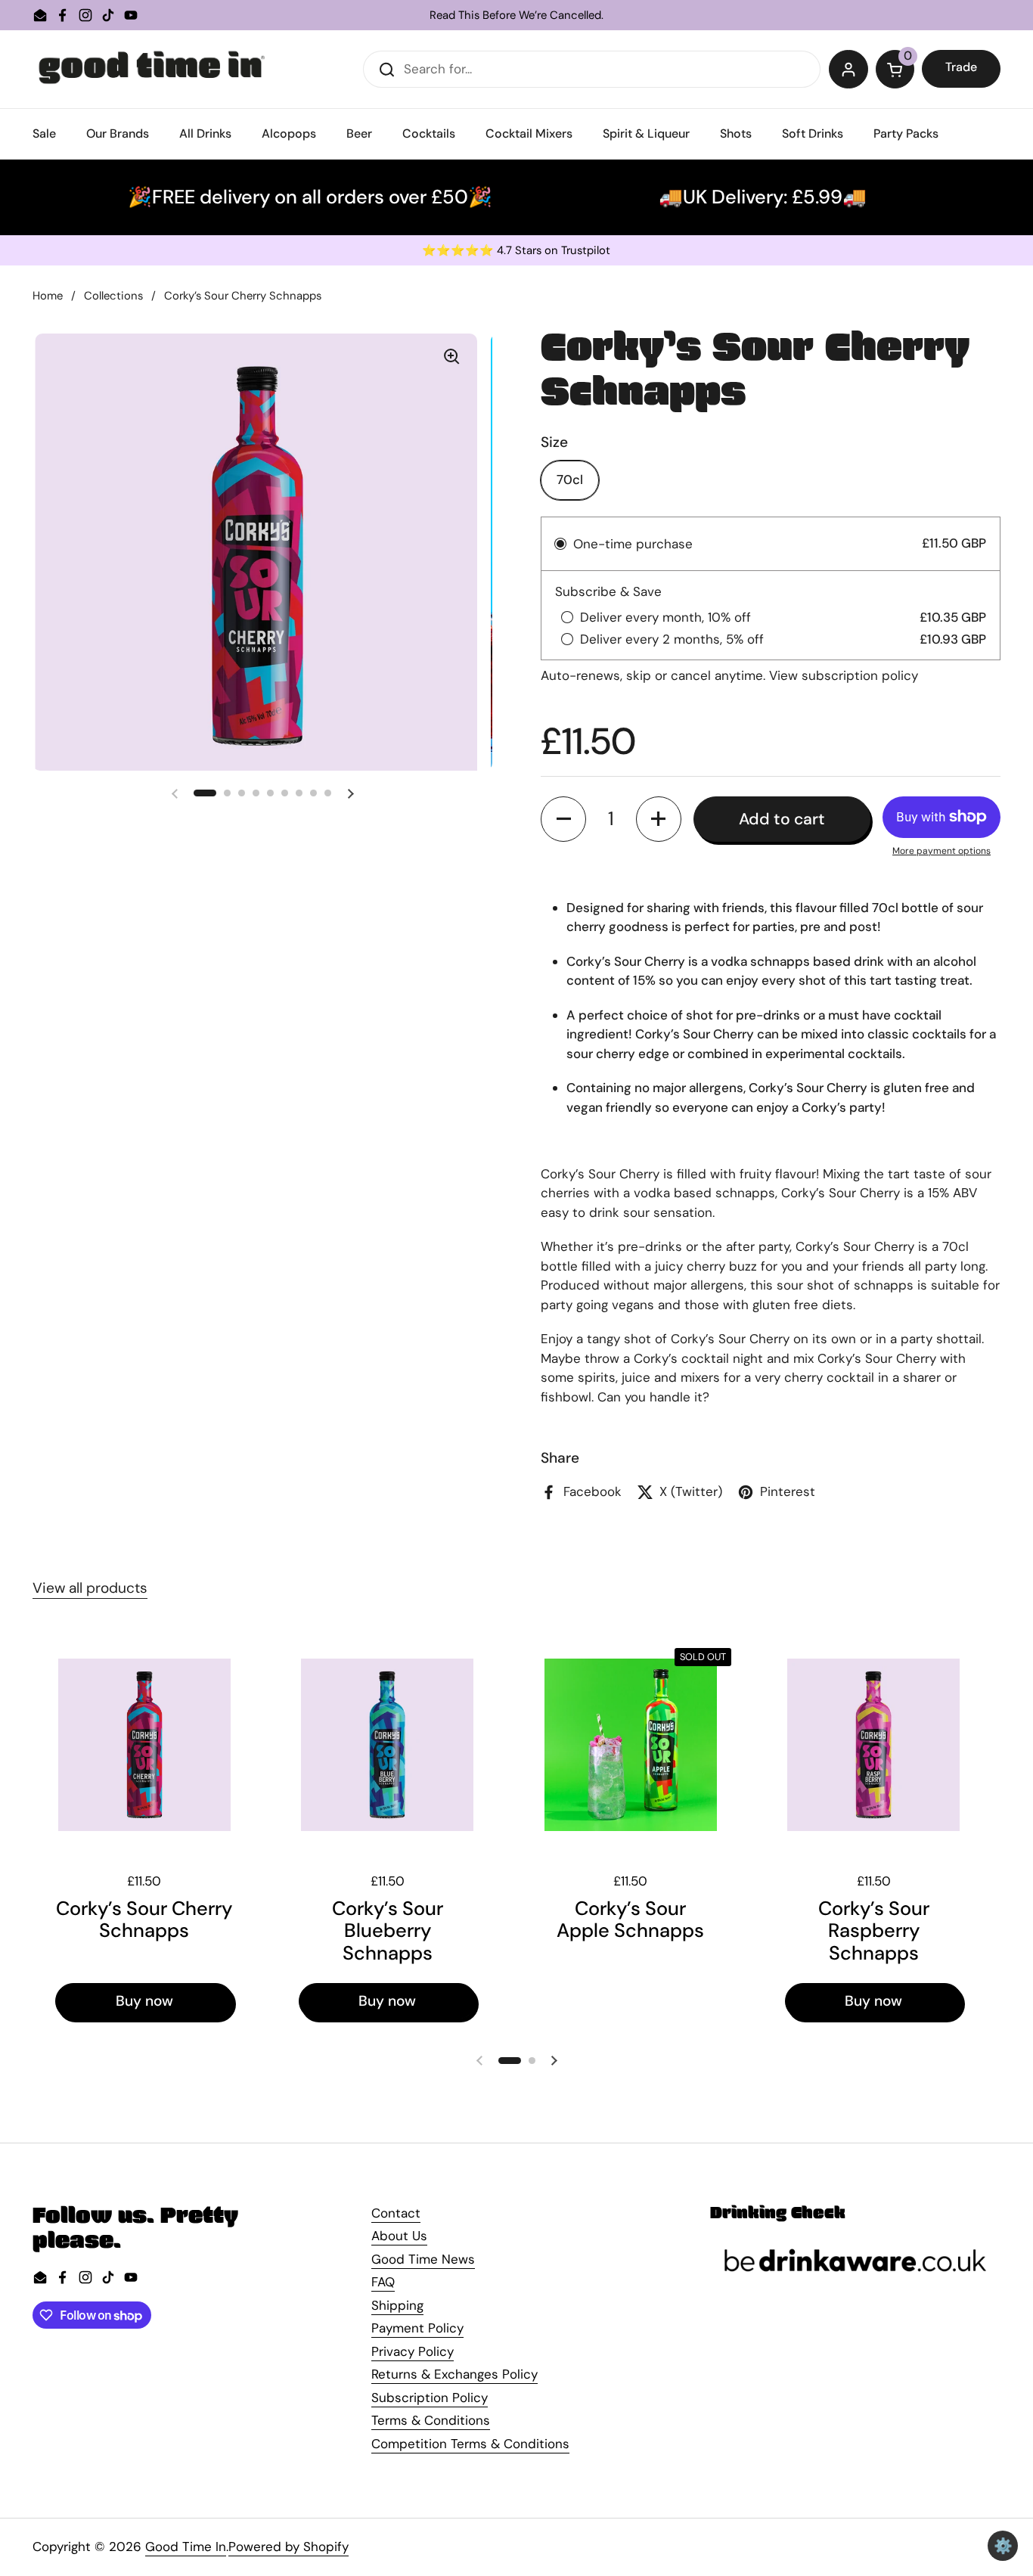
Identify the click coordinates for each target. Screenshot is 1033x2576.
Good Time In (186, 2547)
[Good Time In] (152, 69)
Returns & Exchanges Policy (454, 2374)
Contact (396, 2213)
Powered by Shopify (288, 2547)
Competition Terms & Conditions (470, 2444)
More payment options (941, 851)
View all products (90, 1588)
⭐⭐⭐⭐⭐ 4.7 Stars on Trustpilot (516, 251)
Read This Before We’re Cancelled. (516, 16)
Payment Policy (417, 2328)
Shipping (397, 2305)
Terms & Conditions (431, 2420)
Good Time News (423, 2259)
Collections (113, 296)
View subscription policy (844, 675)
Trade (961, 67)
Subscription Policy (430, 2398)
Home (48, 296)
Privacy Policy (413, 2351)
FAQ (383, 2282)
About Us (399, 2236)
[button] (895, 70)
